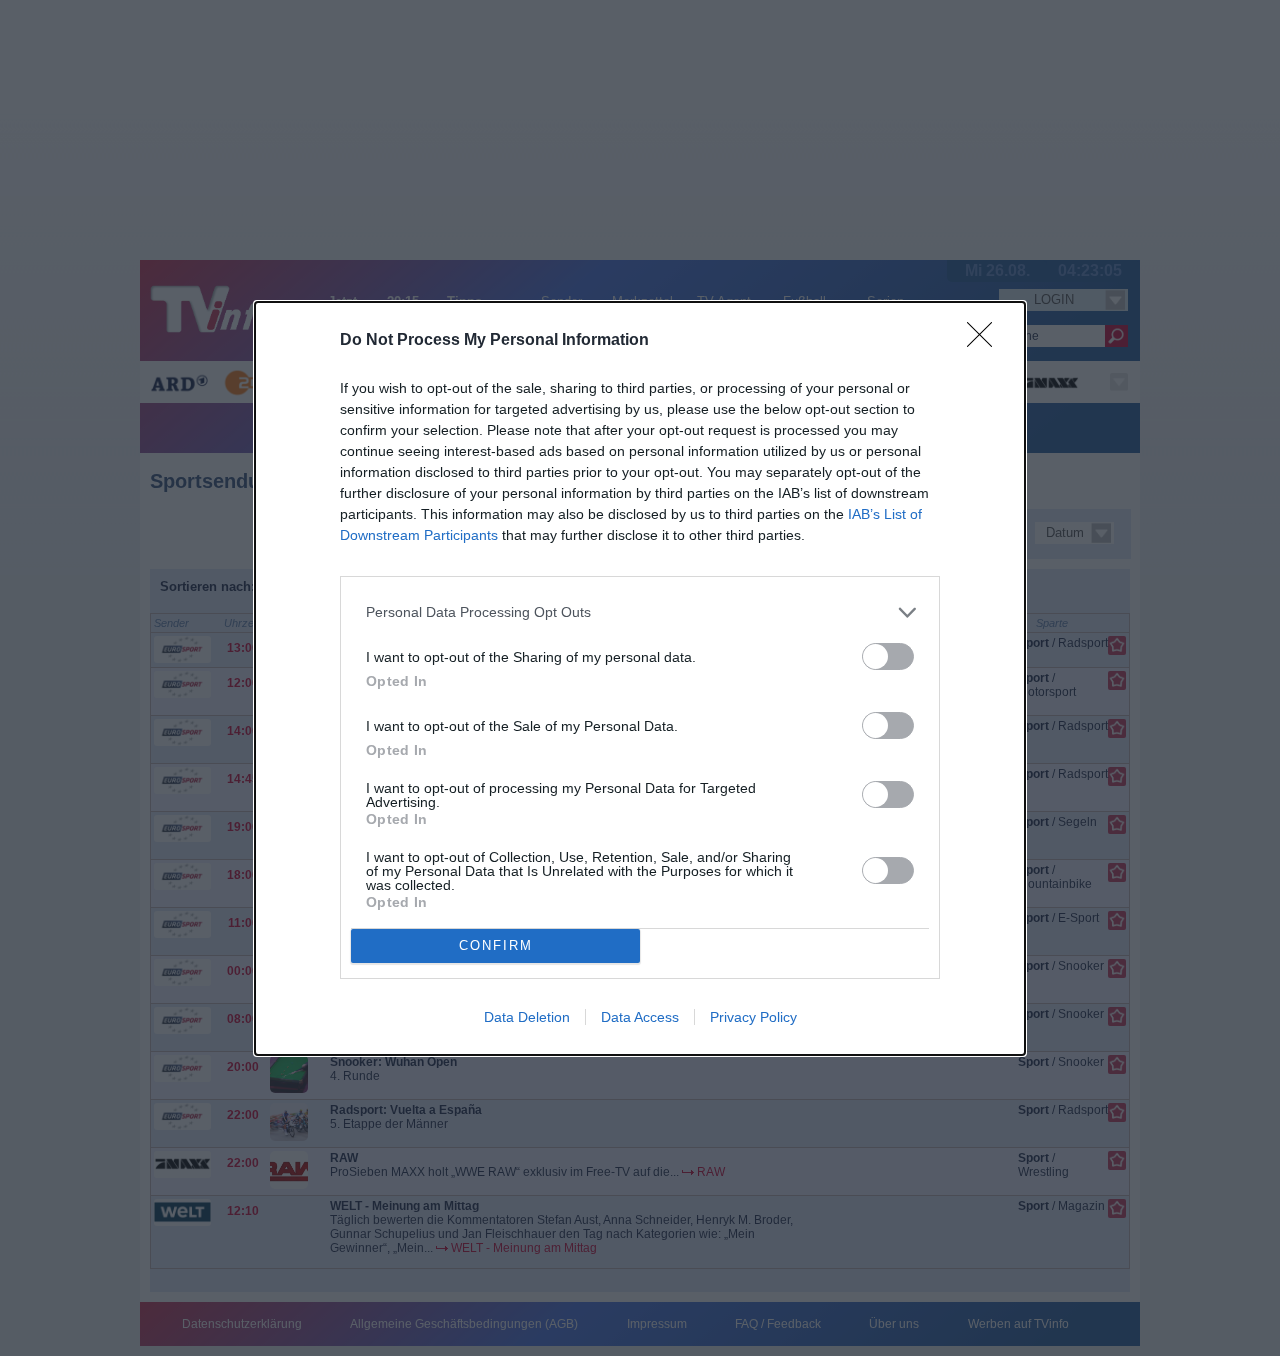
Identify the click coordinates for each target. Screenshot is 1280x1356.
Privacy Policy (753, 1017)
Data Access (640, 1017)
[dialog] (640, 678)
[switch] (888, 656)
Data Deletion (527, 1017)
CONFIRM (496, 945)
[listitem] (640, 612)
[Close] (986, 341)
